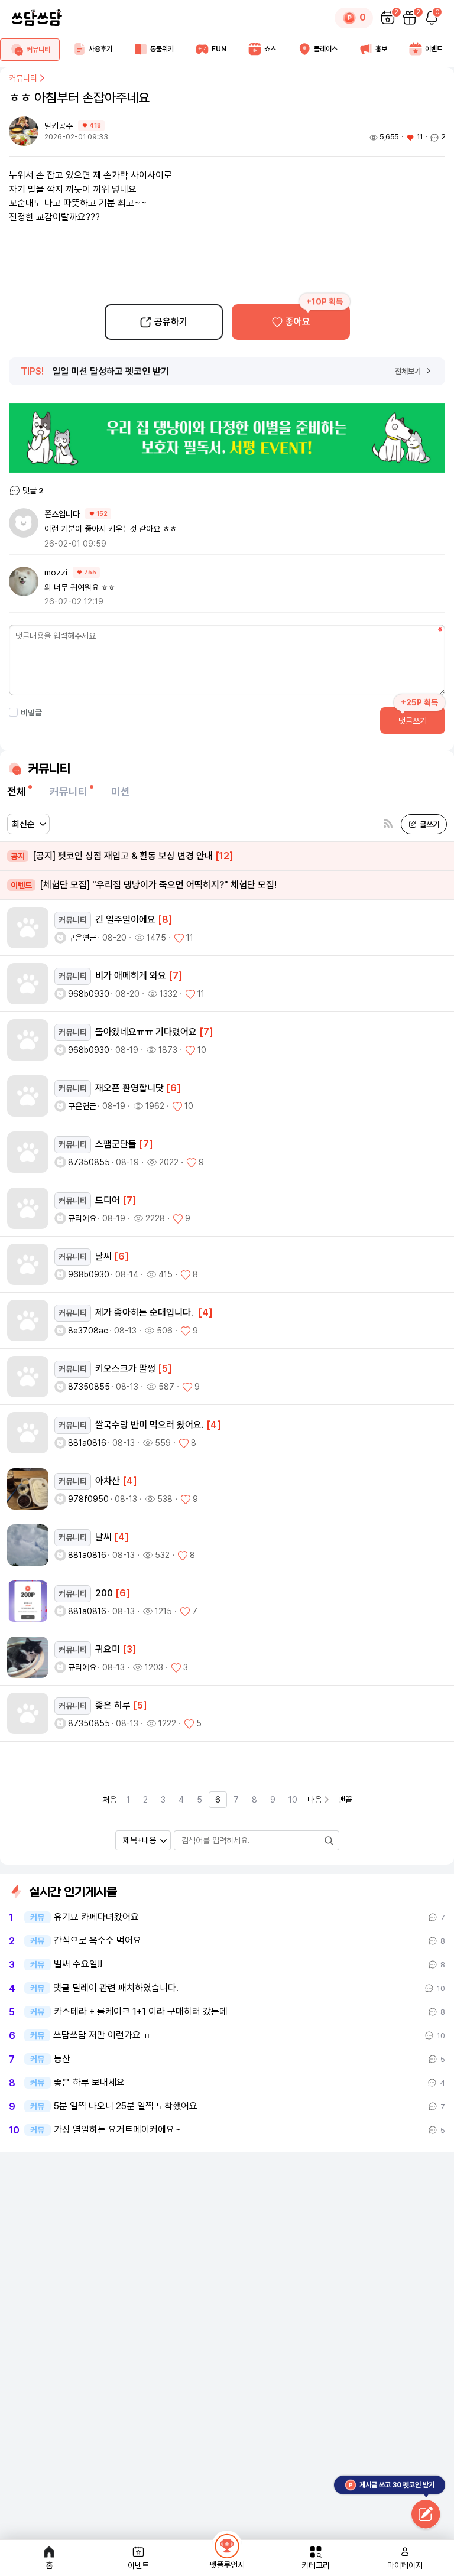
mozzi (56, 573)
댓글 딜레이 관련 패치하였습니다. (116, 1988)
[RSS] (388, 824)
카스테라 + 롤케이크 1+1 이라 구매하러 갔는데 (141, 2012)
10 (293, 1800)
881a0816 (87, 1443)
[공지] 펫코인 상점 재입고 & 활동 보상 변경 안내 (122, 856)
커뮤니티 (23, 78)
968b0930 (89, 994)
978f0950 (88, 1499)
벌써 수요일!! (78, 1964)
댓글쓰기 (413, 721)
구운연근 (82, 938)
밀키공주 (60, 126)
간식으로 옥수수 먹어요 (98, 1941)
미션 (121, 791)
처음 (109, 1800)
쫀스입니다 (62, 514)
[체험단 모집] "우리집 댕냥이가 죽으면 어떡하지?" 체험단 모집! (144, 885)
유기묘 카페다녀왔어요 (96, 1917)
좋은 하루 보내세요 (89, 2083)
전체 (17, 791)
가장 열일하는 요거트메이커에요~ (117, 2130)
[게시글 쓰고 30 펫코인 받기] (426, 2515)
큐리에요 (82, 1218)
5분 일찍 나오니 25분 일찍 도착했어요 (126, 2106)
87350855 (89, 1162)
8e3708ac (88, 1331)
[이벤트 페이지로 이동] (227, 438)
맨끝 (345, 1800)
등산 (62, 2059)
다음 (314, 1800)
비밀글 (31, 713)
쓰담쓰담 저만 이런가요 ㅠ (102, 2035)
